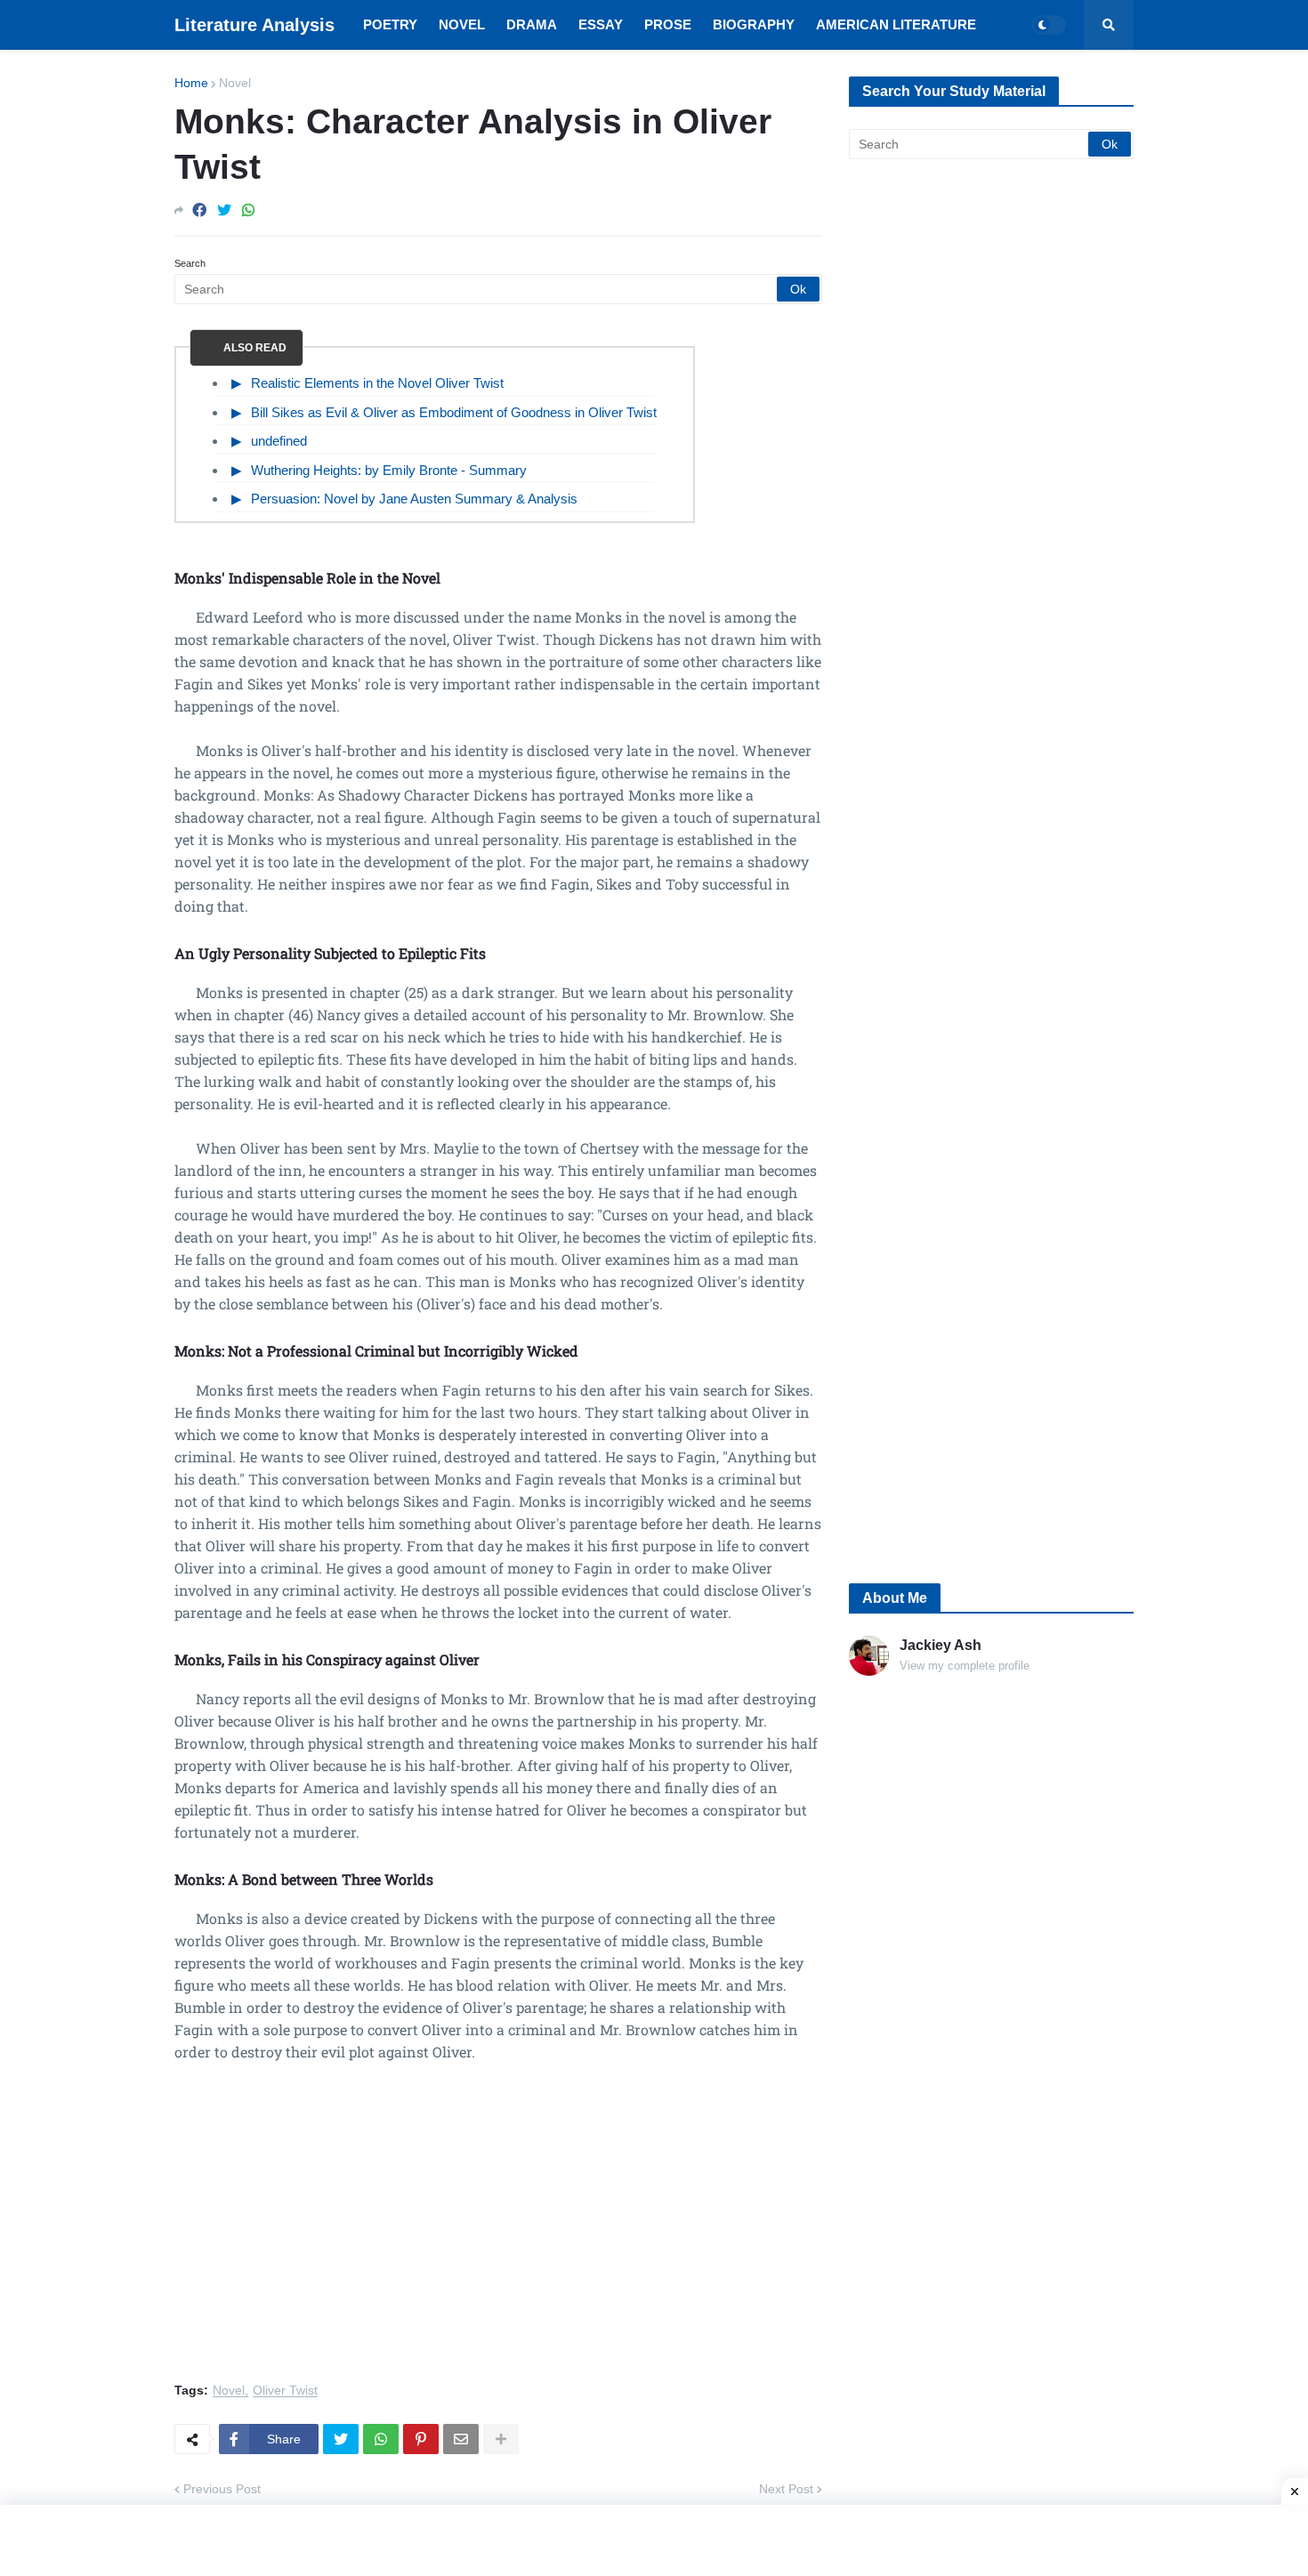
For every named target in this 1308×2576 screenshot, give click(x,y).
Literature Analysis (254, 25)
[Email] (461, 2439)
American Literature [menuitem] (896, 24)
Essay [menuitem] (601, 24)
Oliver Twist (285, 2391)
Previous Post (222, 2489)
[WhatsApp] (248, 210)
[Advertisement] (498, 2233)
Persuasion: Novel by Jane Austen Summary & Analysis (414, 499)
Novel (235, 83)
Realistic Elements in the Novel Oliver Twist (377, 383)
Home (191, 83)
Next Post (786, 2489)
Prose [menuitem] (668, 24)
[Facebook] (199, 210)
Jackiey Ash (941, 1645)
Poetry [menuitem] (390, 24)
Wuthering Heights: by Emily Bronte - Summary (389, 470)
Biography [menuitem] (754, 24)
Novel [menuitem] (462, 24)
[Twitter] (224, 210)
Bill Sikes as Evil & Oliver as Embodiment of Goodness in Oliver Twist (454, 412)
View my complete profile (965, 1666)
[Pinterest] (421, 2439)
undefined (279, 441)
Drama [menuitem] (532, 24)
